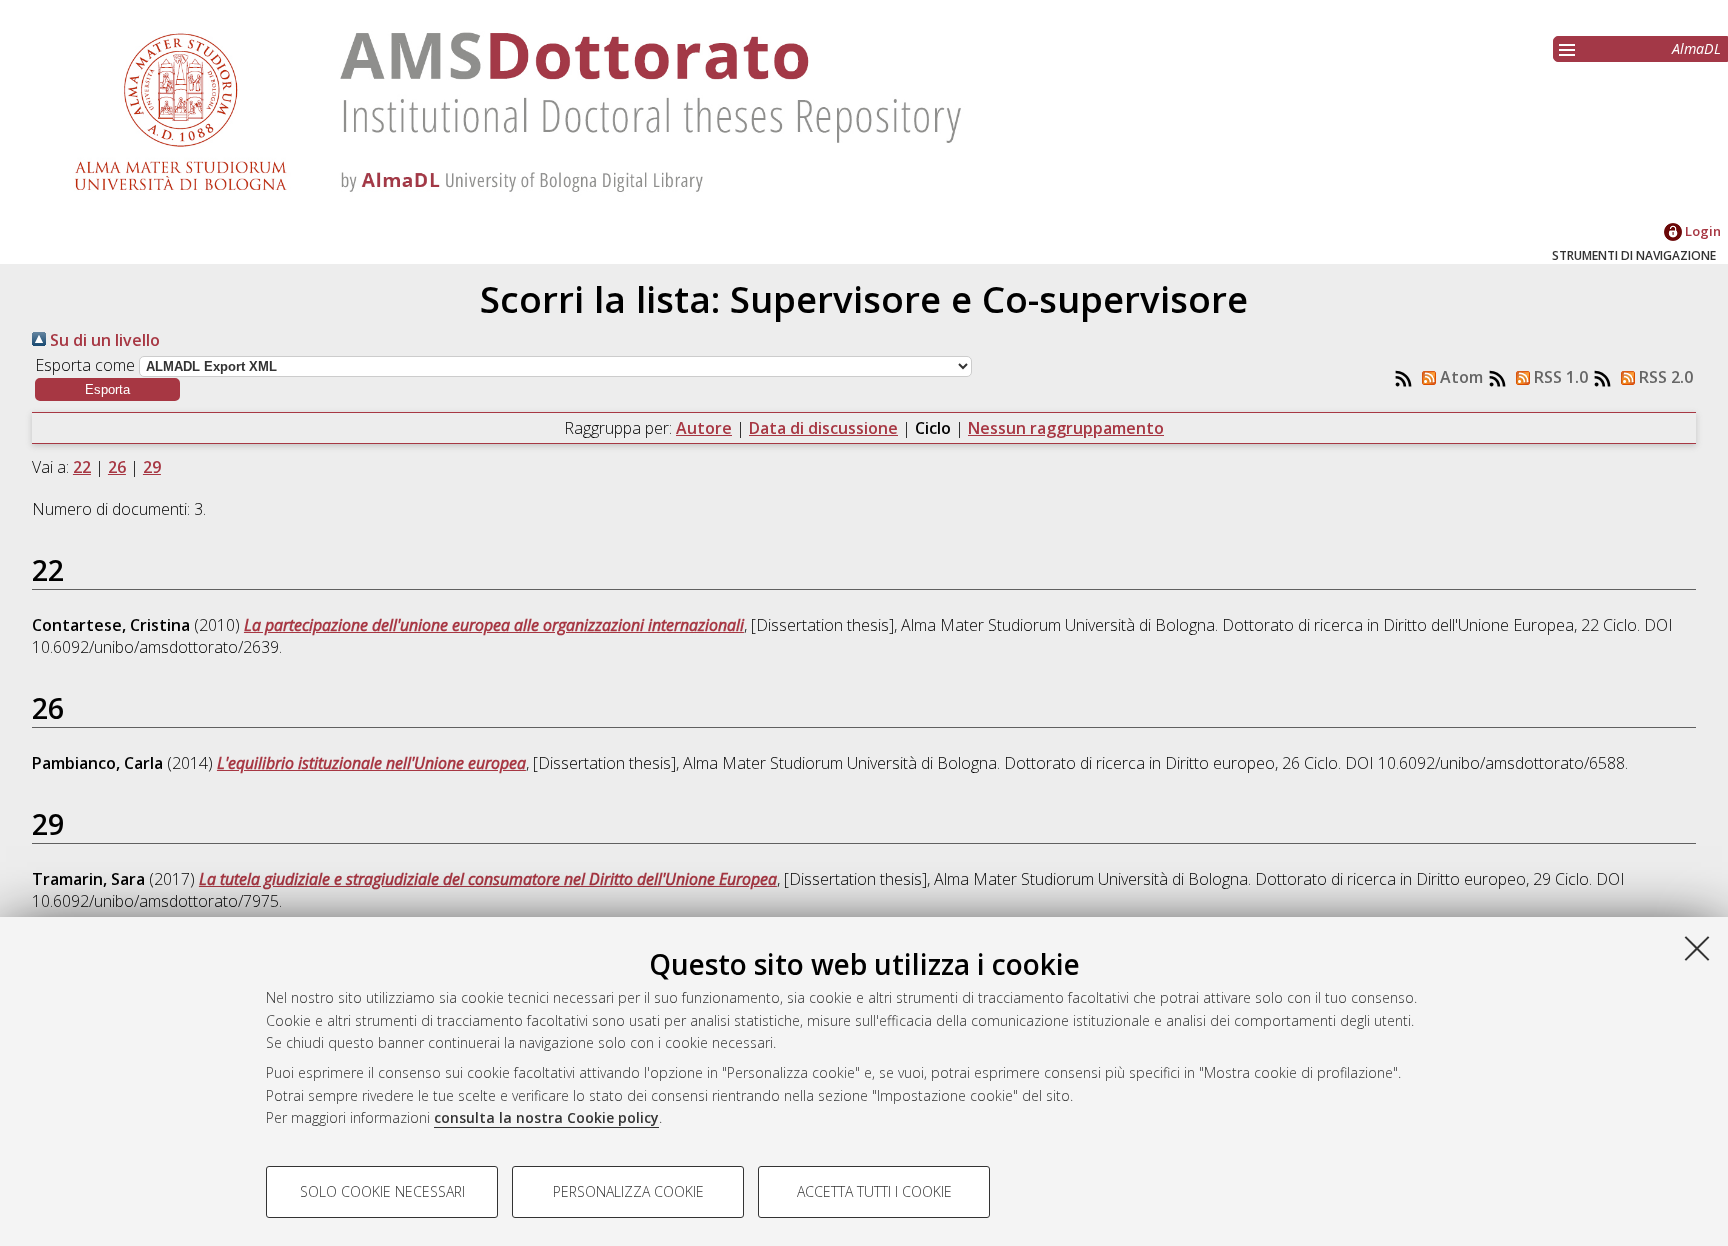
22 (82, 467)
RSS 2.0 (1664, 377)
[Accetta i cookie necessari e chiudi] (1697, 948)
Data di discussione (823, 428)
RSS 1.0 (1559, 377)
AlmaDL (1696, 48)
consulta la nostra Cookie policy (546, 1117)
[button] (107, 389)
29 (152, 467)
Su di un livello (103, 340)
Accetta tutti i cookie (874, 1191)
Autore (704, 428)
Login (1701, 231)
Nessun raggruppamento (1066, 428)
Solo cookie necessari (382, 1191)
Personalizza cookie (628, 1191)
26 (117, 467)
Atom (1459, 377)
